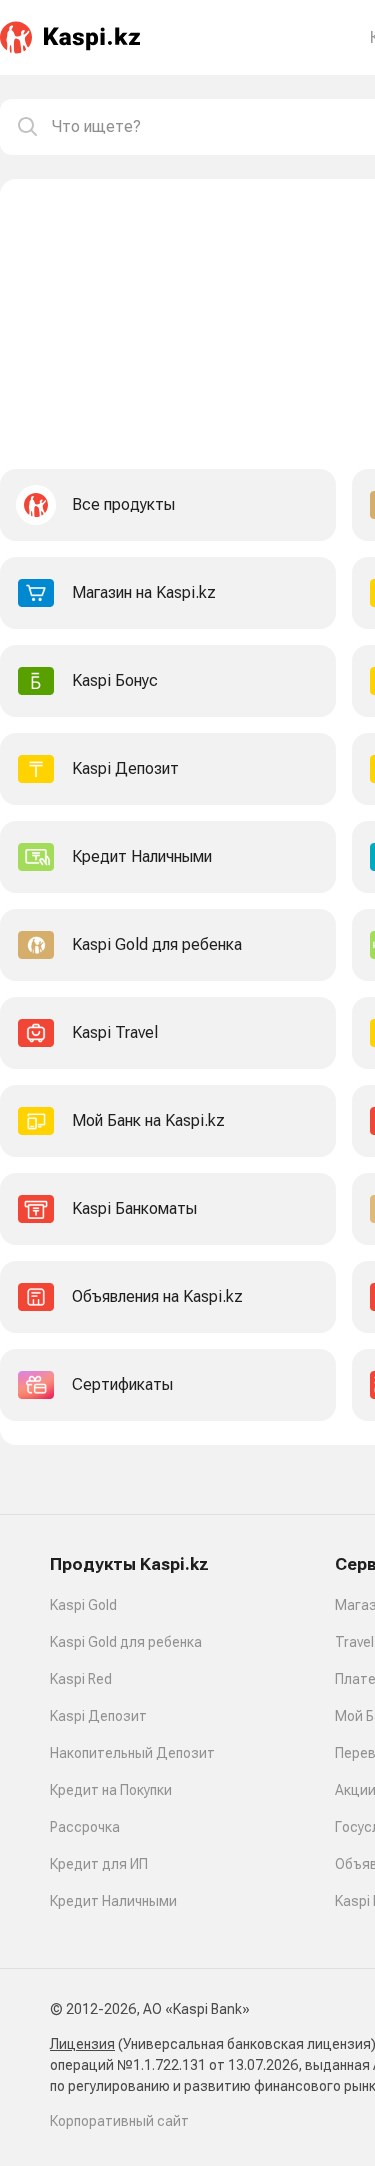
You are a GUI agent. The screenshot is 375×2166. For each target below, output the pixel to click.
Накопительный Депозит (132, 1753)
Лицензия (82, 2044)
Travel (354, 1642)
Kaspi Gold (83, 1605)
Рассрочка (85, 1827)
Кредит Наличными (113, 1901)
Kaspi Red (81, 1679)
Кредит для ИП (99, 1864)
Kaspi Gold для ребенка (126, 1642)
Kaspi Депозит (98, 1716)
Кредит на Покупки (111, 1790)
